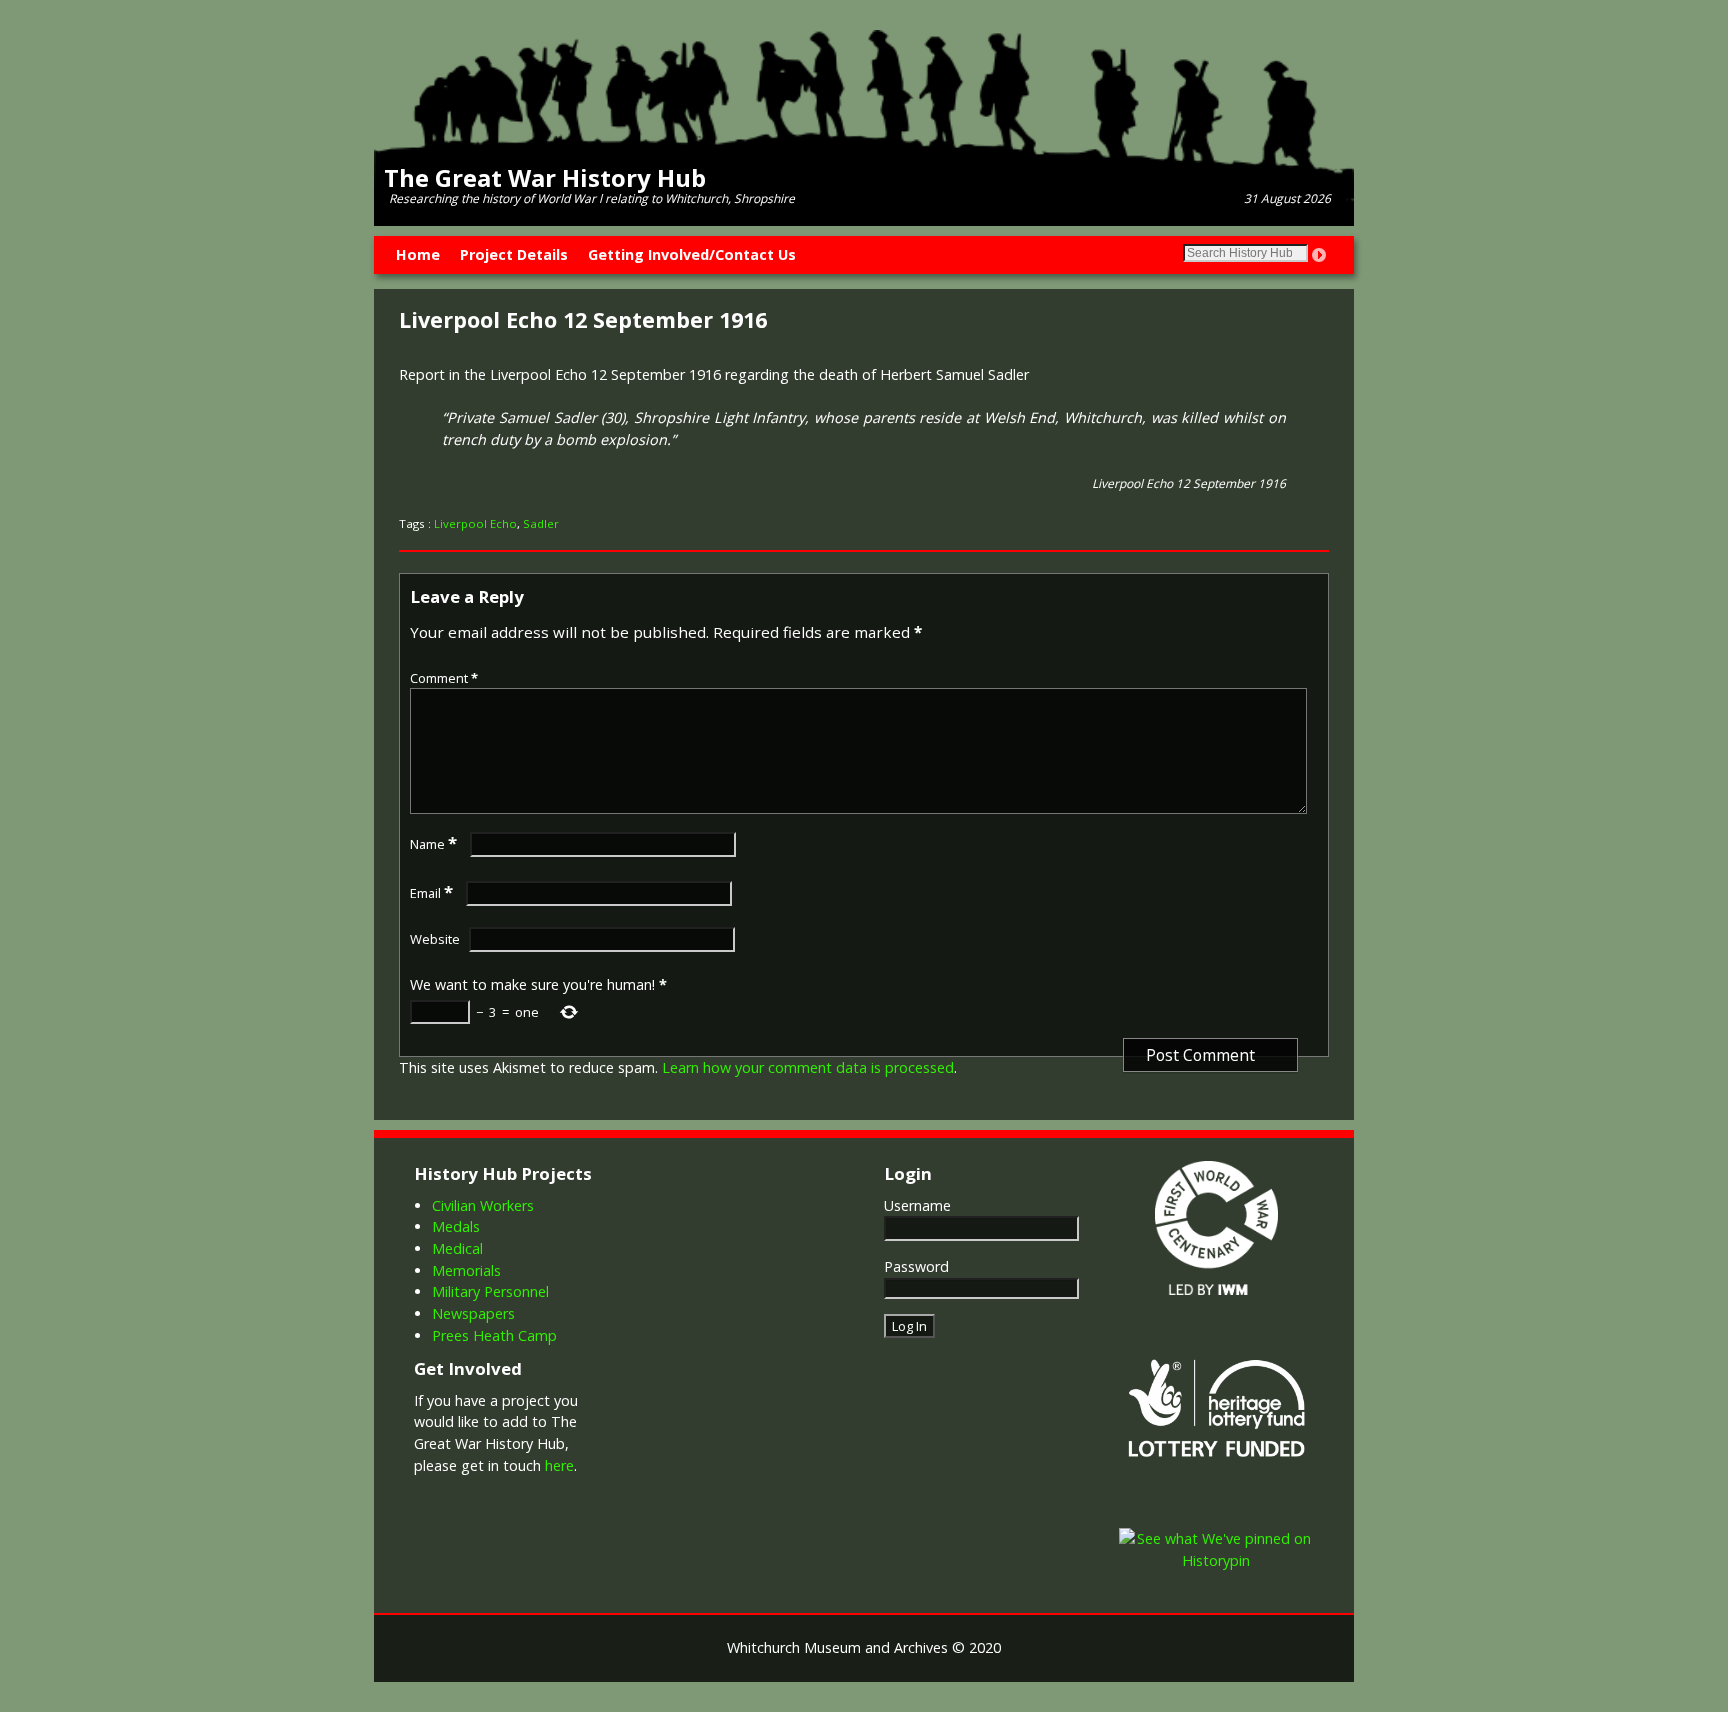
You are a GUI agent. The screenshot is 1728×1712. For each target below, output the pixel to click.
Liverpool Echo (475, 523)
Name (433, 844)
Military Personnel (490, 1291)
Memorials (466, 1270)
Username (917, 1205)
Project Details (514, 254)
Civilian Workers (483, 1205)
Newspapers (473, 1313)
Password (916, 1266)
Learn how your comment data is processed (808, 1067)
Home (418, 254)
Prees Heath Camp (494, 1335)
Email (431, 893)
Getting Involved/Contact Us (692, 254)
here (559, 1465)
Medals (456, 1226)
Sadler (541, 523)
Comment (444, 678)
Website (435, 939)
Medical (457, 1248)
